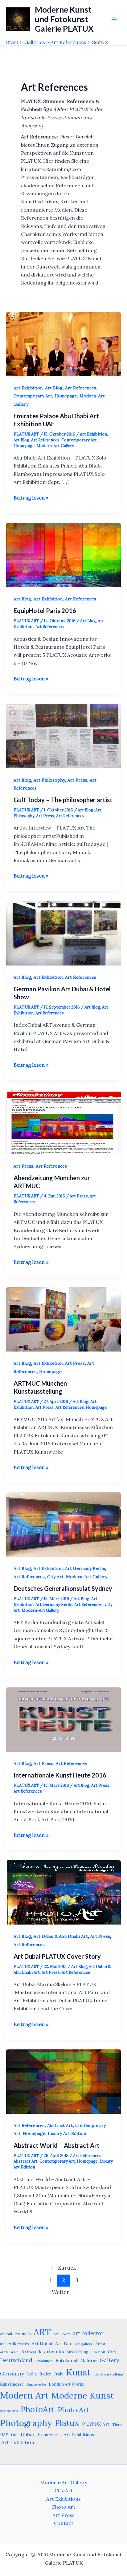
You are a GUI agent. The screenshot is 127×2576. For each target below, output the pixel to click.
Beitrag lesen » (31, 498)
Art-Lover (62, 2334)
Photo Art (73, 2410)
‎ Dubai (27, 2434)
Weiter (64, 2292)
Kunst (78, 2372)
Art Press (77, 780)
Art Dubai (42, 2344)
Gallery (109, 2360)
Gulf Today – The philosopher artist (63, 800)
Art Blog (54, 388)
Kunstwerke (36, 2384)
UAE (4, 2435)
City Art (55, 1577)
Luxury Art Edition (67, 2133)
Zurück (64, 2268)
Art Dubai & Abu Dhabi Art (61, 1936)
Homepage (66, 396)
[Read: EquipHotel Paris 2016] (63, 554)
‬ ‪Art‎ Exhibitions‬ (78, 2435)
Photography (26, 2423)
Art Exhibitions (63, 2499)
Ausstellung (78, 2352)
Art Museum (9, 2352)
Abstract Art (60, 2125)
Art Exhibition (28, 388)
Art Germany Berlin (85, 1568)
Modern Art (24, 2395)
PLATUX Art (96, 2424)
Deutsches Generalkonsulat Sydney (63, 1588)
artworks (54, 2352)
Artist (100, 2344)
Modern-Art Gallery (55, 446)
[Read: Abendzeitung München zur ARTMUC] (63, 1122)
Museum (9, 2411)
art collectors (14, 2344)
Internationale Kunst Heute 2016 (60, 1775)
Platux (67, 2423)
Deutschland (16, 2360)
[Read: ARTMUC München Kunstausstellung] (63, 1319)
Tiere (117, 2425)
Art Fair (63, 2344)
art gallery (84, 2344)
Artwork (31, 2351)
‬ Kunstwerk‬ (48, 2435)
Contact (64, 2523)
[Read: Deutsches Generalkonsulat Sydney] (63, 1524)
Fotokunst (67, 2361)
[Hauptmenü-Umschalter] (114, 19)
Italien (45, 2374)
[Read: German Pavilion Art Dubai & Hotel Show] (63, 933)
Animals (23, 2334)
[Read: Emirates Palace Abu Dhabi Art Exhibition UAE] (63, 343)
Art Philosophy (49, 780)
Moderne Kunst (83, 2395)
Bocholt (98, 2352)
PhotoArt (38, 2409)
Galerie (89, 2361)
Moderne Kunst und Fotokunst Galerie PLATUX (64, 19)
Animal (6, 2334)
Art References (81, 388)
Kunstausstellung (109, 2374)
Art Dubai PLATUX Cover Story (57, 1956)
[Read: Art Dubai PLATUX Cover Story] (63, 1892)
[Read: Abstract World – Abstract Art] (63, 2081)
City (112, 2352)
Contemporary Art (33, 396)
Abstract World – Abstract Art (57, 2145)
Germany (12, 2373)
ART (42, 2332)
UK (14, 2435)
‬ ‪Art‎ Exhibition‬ (17, 2442)
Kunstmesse (12, 2384)
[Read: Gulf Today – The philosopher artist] (63, 735)
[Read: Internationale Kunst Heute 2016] (63, 1719)
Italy (59, 2374)
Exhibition (44, 2361)
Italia (32, 2374)
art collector (88, 2333)
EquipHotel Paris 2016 (45, 611)
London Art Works (66, 2384)
